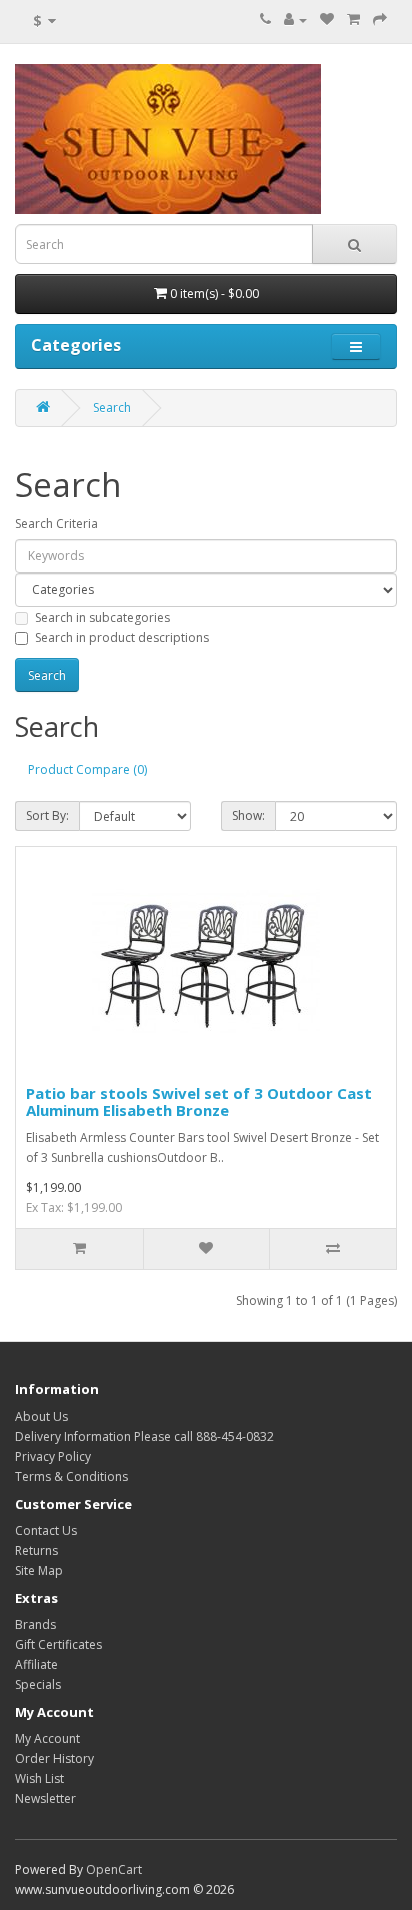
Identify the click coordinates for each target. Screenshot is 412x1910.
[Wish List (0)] (327, 19)
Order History (54, 1758)
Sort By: (47, 815)
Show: (248, 815)
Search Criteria (56, 523)
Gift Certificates (58, 1644)
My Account (47, 1738)
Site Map (39, 1570)
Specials (38, 1684)
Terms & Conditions (71, 1476)
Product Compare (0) (87, 769)
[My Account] (295, 19)
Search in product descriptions (122, 637)
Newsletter (45, 1798)
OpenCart (114, 1869)
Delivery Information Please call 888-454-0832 (144, 1436)
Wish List (39, 1778)
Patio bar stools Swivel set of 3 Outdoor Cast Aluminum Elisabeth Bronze (199, 1101)
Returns (36, 1550)
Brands (35, 1624)
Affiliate (36, 1664)
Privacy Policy (53, 1456)
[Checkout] (380, 19)
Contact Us (46, 1530)
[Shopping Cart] (353, 19)
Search (112, 407)
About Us (41, 1416)
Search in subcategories (102, 617)
